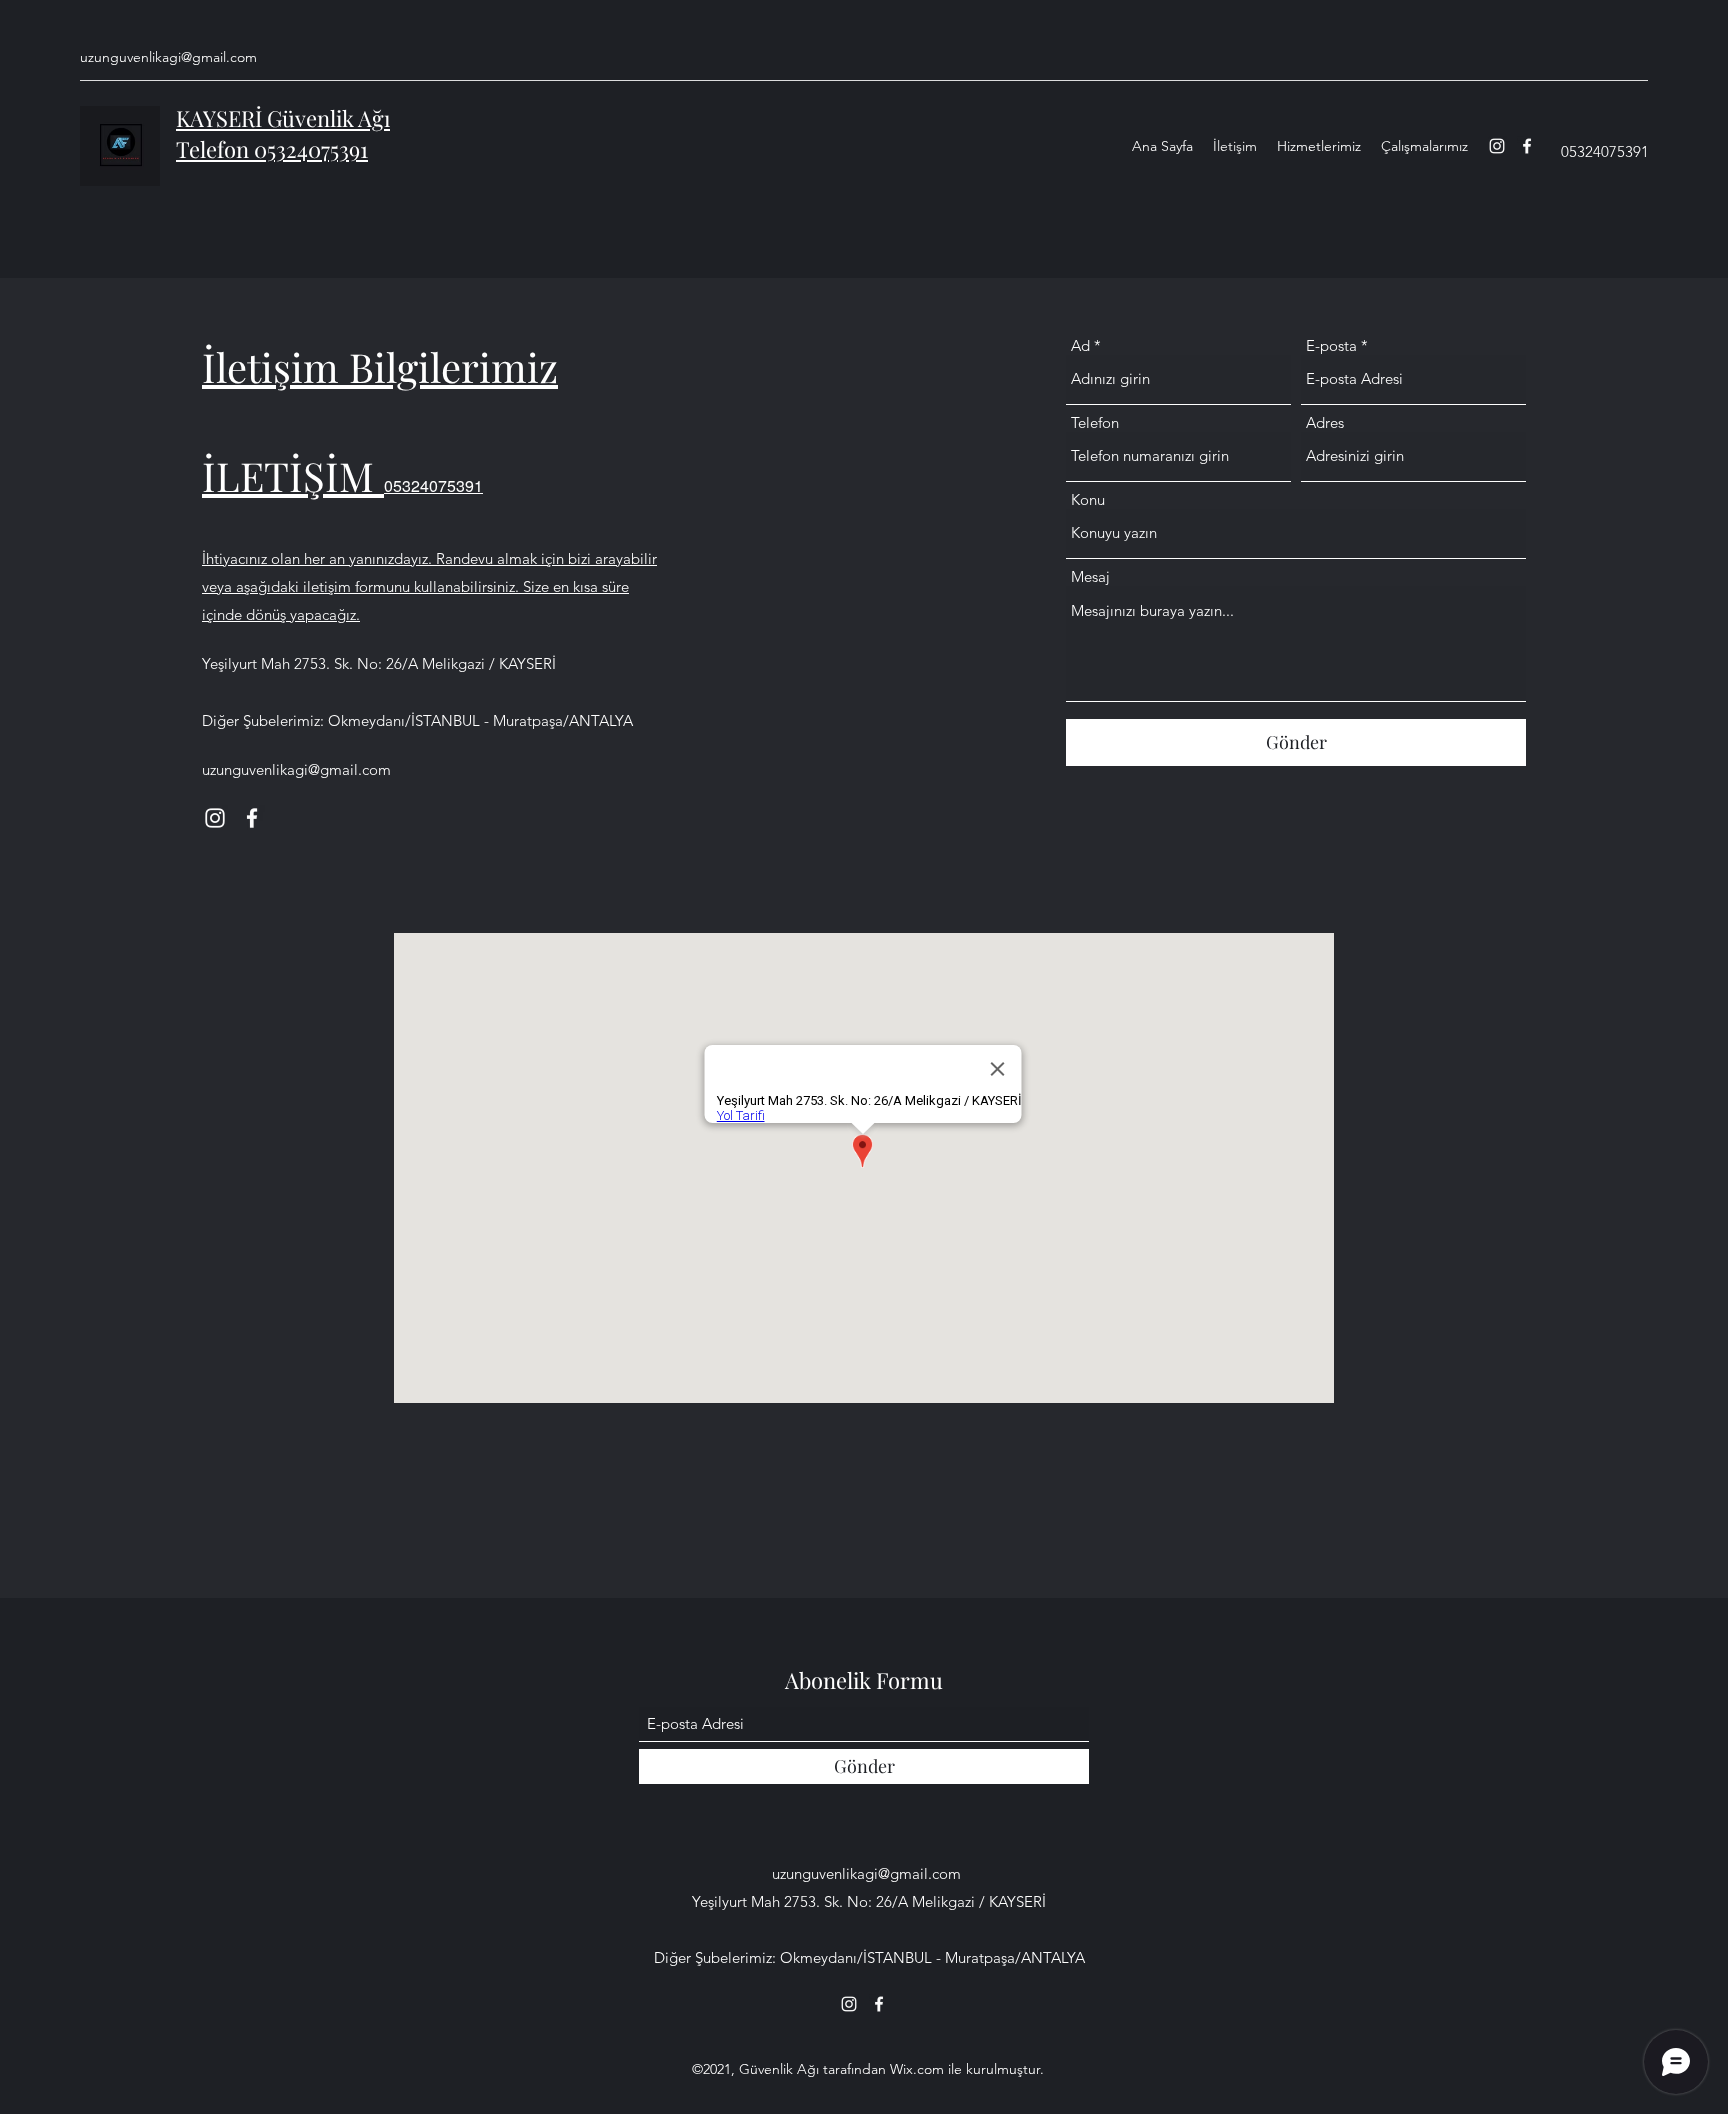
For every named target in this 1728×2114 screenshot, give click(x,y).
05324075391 (433, 485)
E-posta (1331, 345)
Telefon (1095, 422)
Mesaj (1090, 576)
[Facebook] (1527, 146)
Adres (1325, 422)
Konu (1088, 499)
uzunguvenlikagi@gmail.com (168, 57)
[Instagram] (1497, 146)
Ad (1080, 345)
